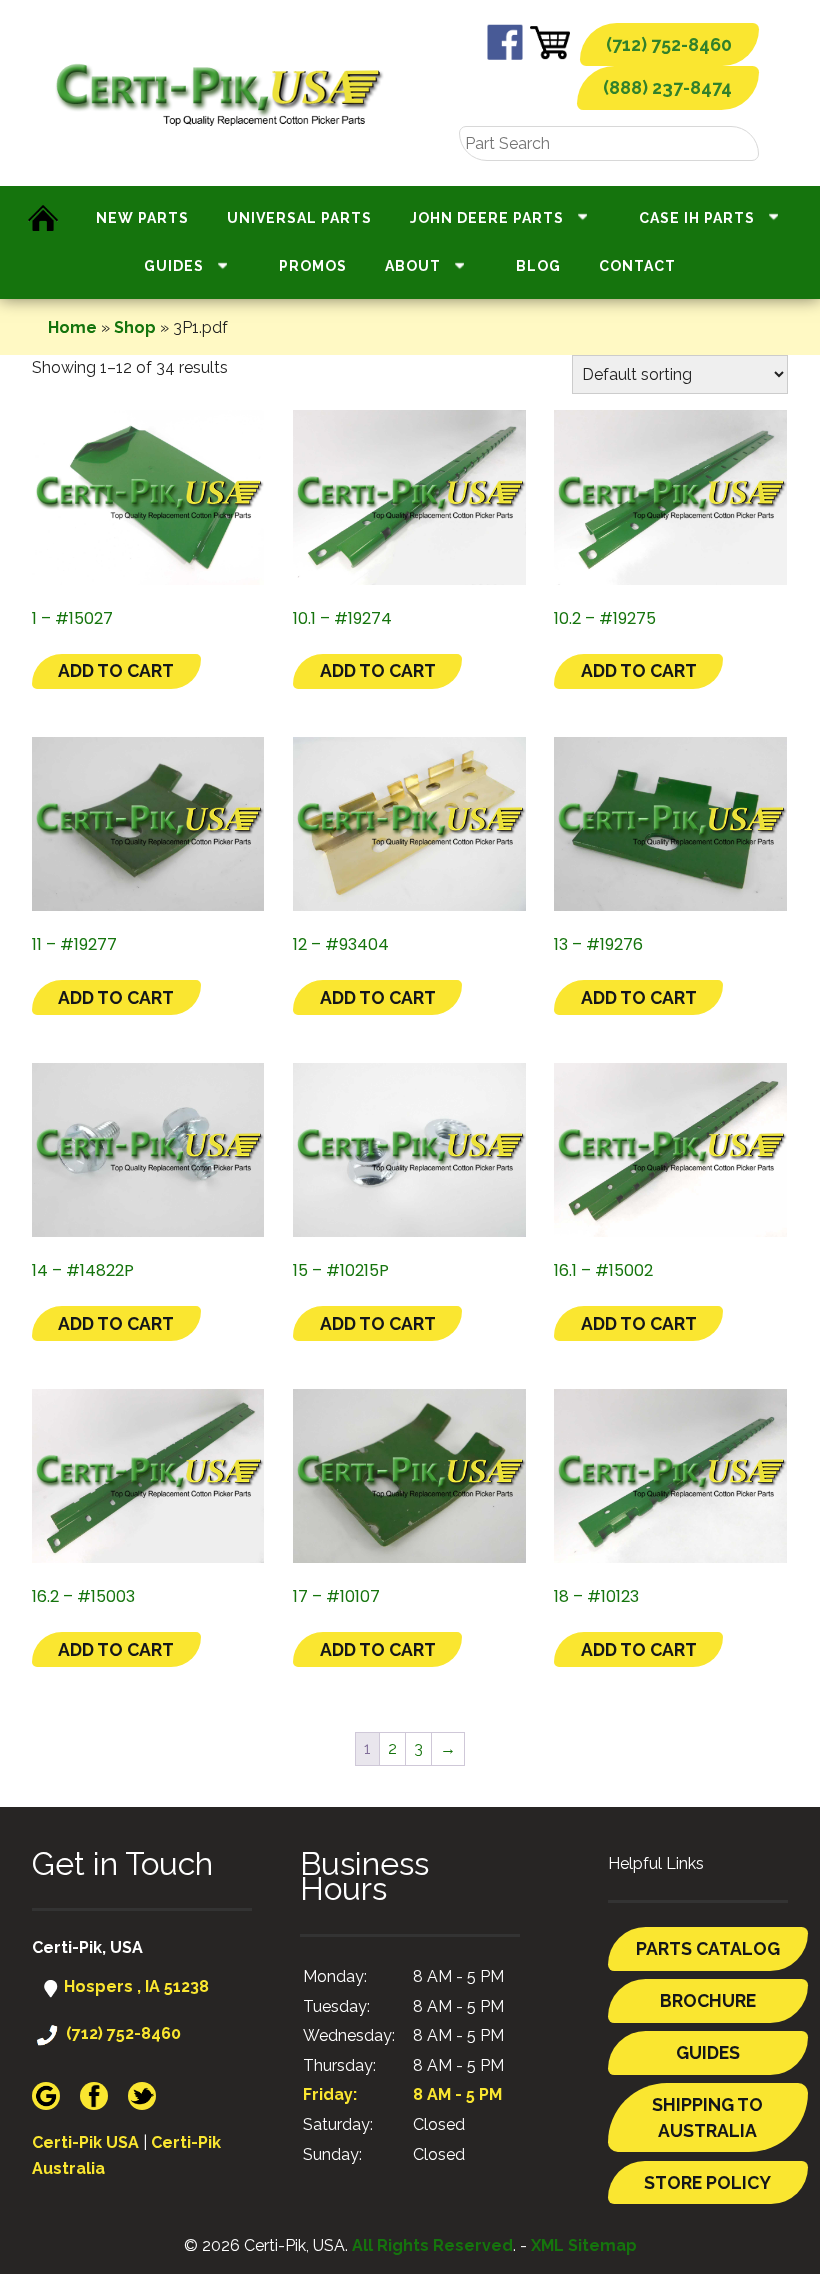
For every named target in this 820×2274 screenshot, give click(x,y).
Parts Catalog (708, 1948)
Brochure (708, 2000)
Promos (313, 266)
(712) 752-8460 (669, 44)
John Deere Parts (487, 218)
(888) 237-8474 (667, 87)
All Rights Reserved (432, 2245)
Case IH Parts (697, 218)
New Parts (142, 218)
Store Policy (707, 2182)
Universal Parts (299, 218)
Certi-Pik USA (85, 2142)
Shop (135, 327)
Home (72, 327)
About (413, 266)
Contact (637, 266)
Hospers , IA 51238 (134, 1986)
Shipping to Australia (707, 2117)
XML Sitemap (584, 2245)
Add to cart (116, 670)
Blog (538, 266)
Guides (174, 266)
